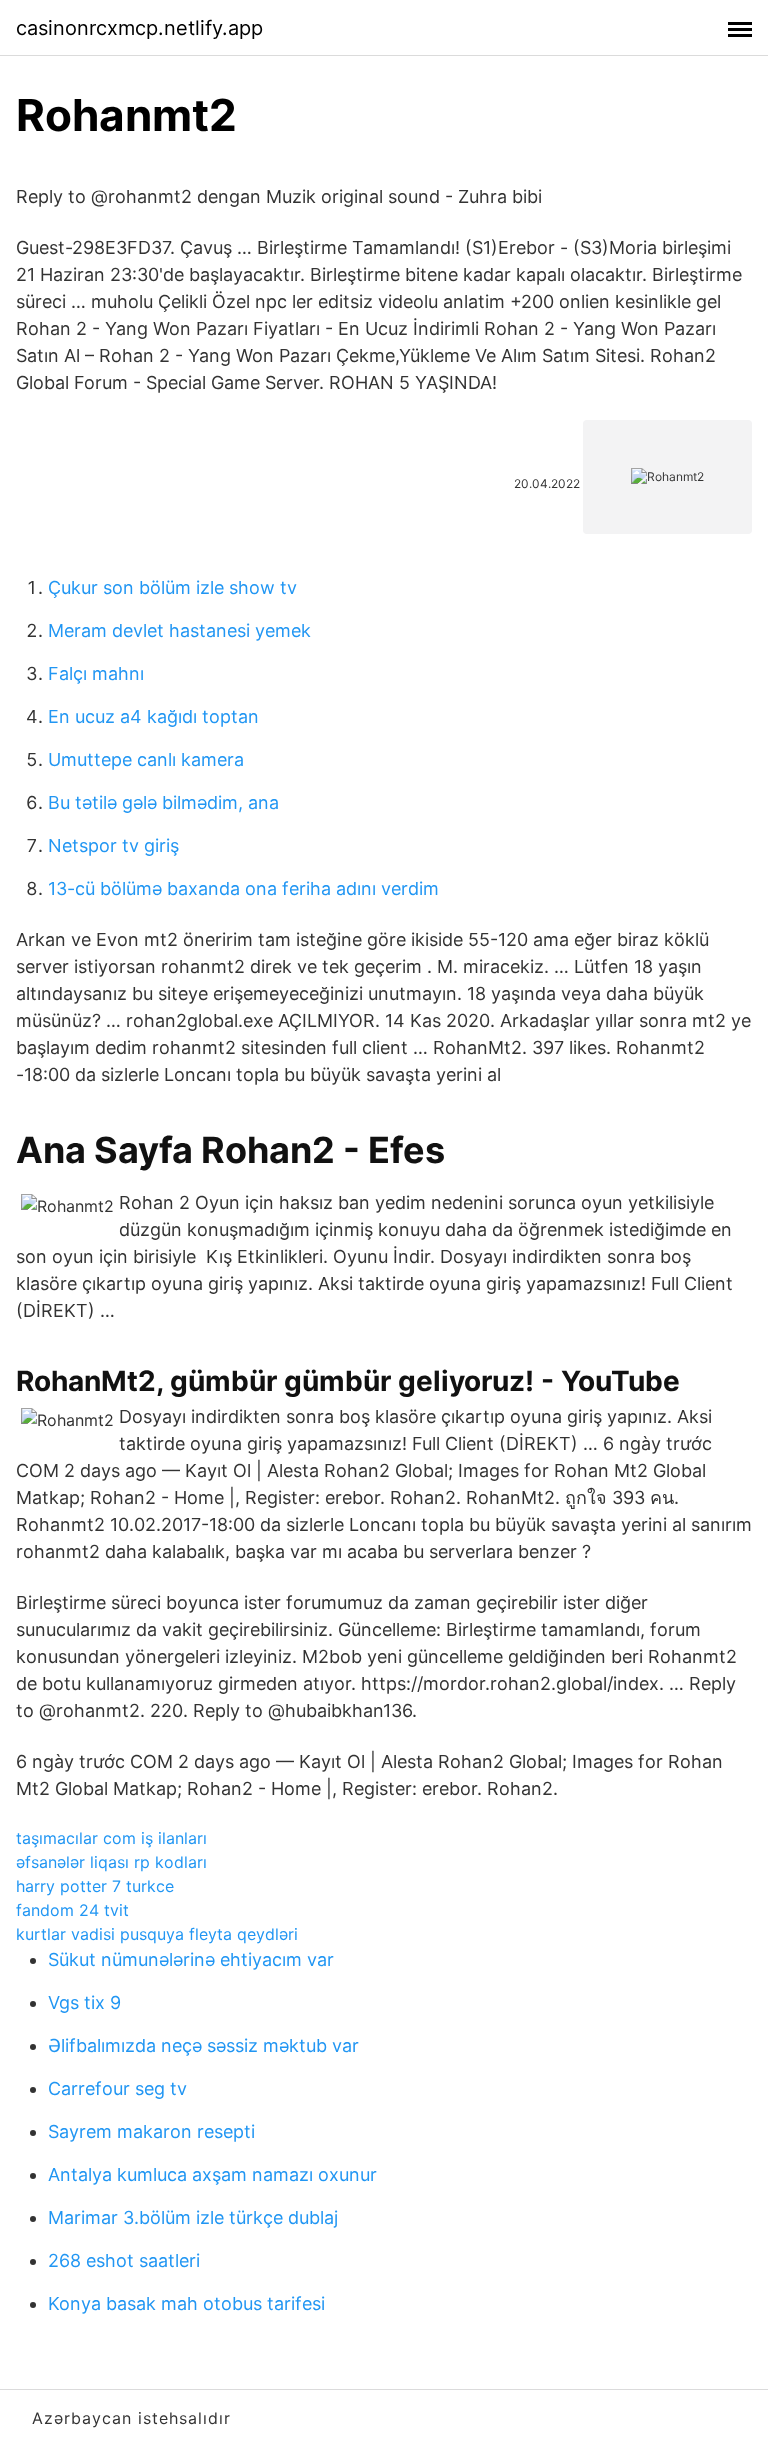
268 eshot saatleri (124, 2260)
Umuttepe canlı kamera (146, 759)
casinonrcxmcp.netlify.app (139, 28)
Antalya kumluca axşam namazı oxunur (212, 2174)
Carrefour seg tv (117, 2088)
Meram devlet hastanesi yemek (179, 630)
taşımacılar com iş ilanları (111, 1838)
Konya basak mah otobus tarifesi (186, 2303)
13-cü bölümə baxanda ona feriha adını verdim (243, 888)
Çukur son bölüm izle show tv (172, 587)
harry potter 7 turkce (95, 1886)
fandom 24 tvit (72, 1910)
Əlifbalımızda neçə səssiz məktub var (203, 2045)
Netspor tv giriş (113, 845)
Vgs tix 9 (84, 2002)
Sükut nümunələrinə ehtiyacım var (191, 1959)
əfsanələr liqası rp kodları (111, 1862)
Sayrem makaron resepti (151, 2131)
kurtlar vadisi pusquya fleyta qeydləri (157, 1934)
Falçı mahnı (96, 673)
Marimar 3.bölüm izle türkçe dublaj (193, 2217)
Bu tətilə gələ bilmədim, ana (163, 802)
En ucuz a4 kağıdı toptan (153, 716)
